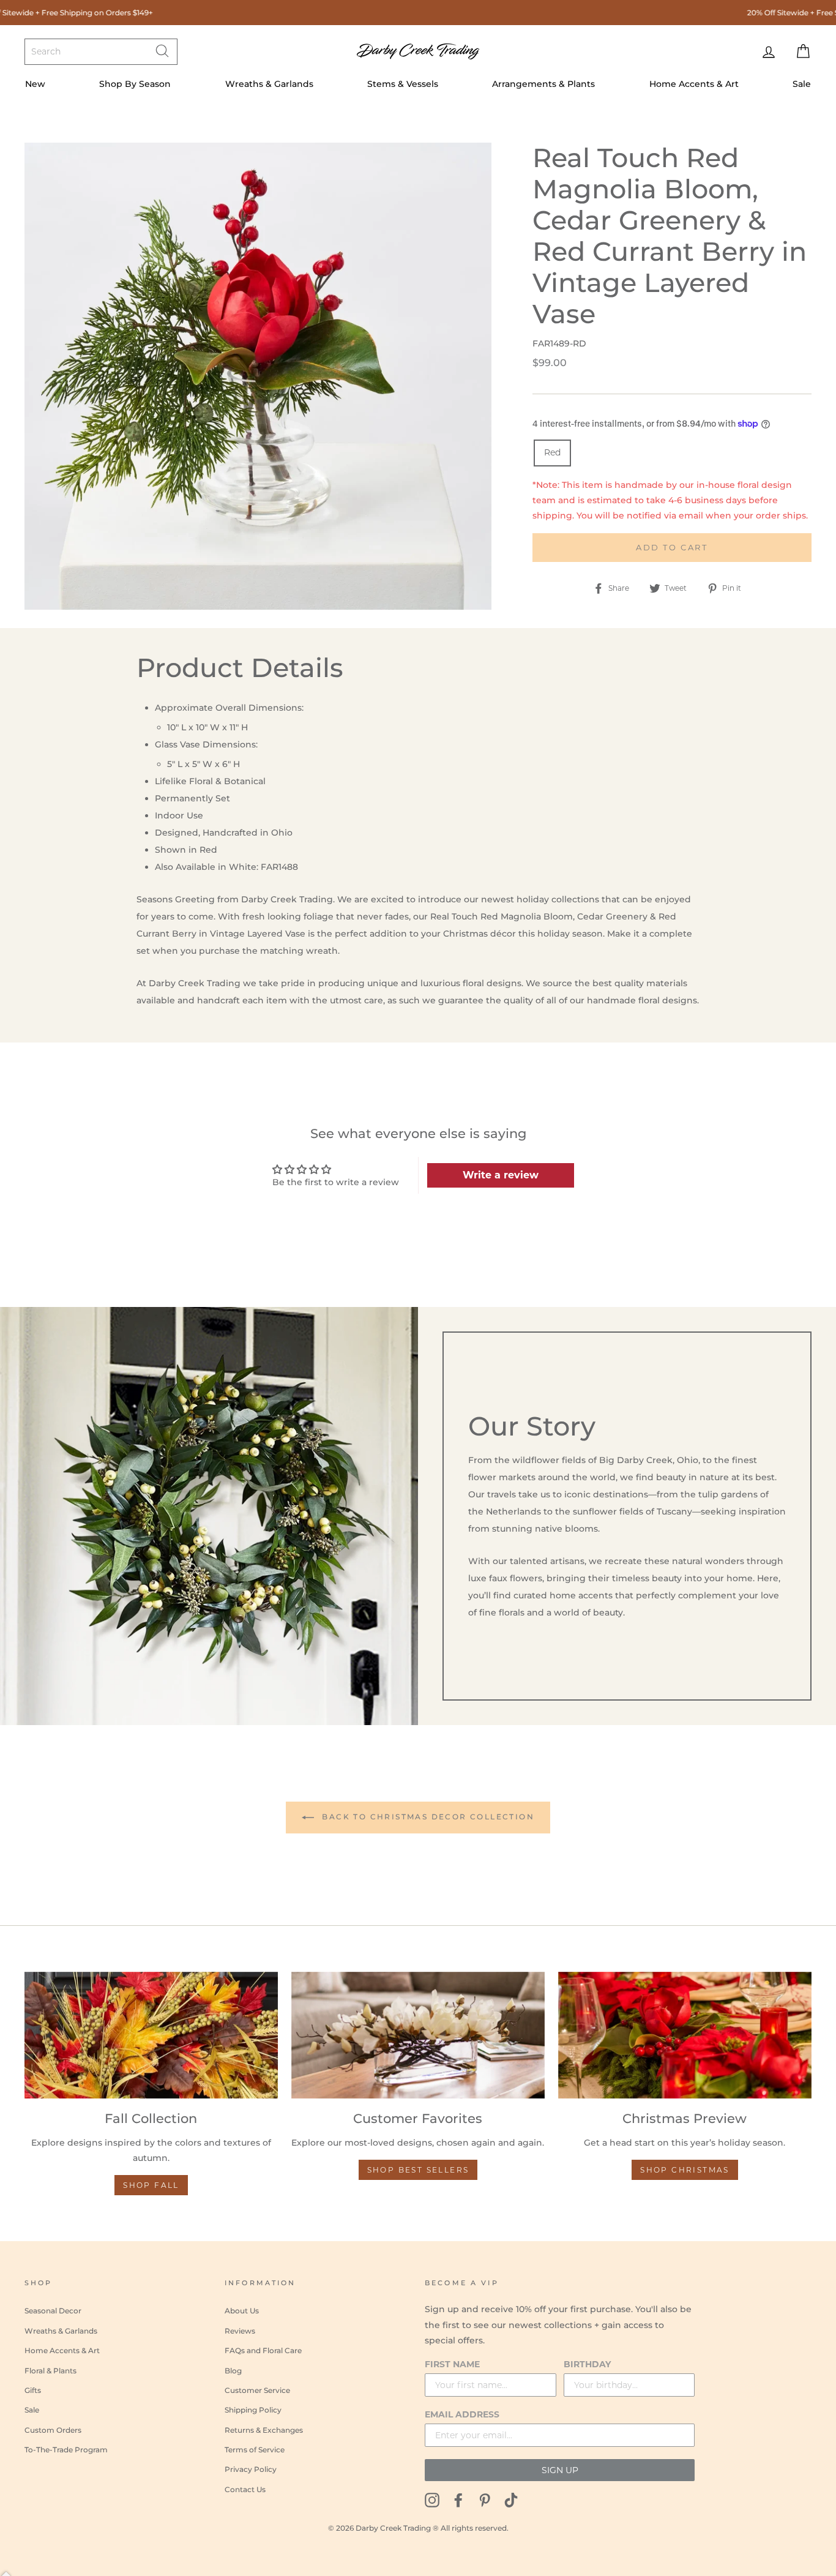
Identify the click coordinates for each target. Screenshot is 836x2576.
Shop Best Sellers (418, 2170)
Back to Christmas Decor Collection (427, 1817)
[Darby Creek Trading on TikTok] (511, 2500)
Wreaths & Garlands (269, 84)
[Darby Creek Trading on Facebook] (458, 2500)
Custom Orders (53, 2430)
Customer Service (257, 2390)
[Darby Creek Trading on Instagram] (432, 2500)
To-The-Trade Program (66, 2450)
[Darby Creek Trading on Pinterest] (485, 2500)
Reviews (240, 2331)
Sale (802, 84)
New (35, 84)
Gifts (33, 2390)
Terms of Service (255, 2450)
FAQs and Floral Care (263, 2350)
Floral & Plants (50, 2371)
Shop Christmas (685, 2170)
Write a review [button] (501, 1175)
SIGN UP (560, 2470)
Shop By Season (135, 84)
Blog (233, 2371)
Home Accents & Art (694, 84)
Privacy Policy (251, 2469)
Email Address (462, 2414)
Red (552, 452)
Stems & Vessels (403, 84)
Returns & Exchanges (264, 2430)
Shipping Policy (253, 2410)
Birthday (587, 2364)
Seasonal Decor (53, 2311)
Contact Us (245, 2489)
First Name (452, 2364)
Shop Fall (151, 2185)
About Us (242, 2311)
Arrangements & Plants (543, 84)
